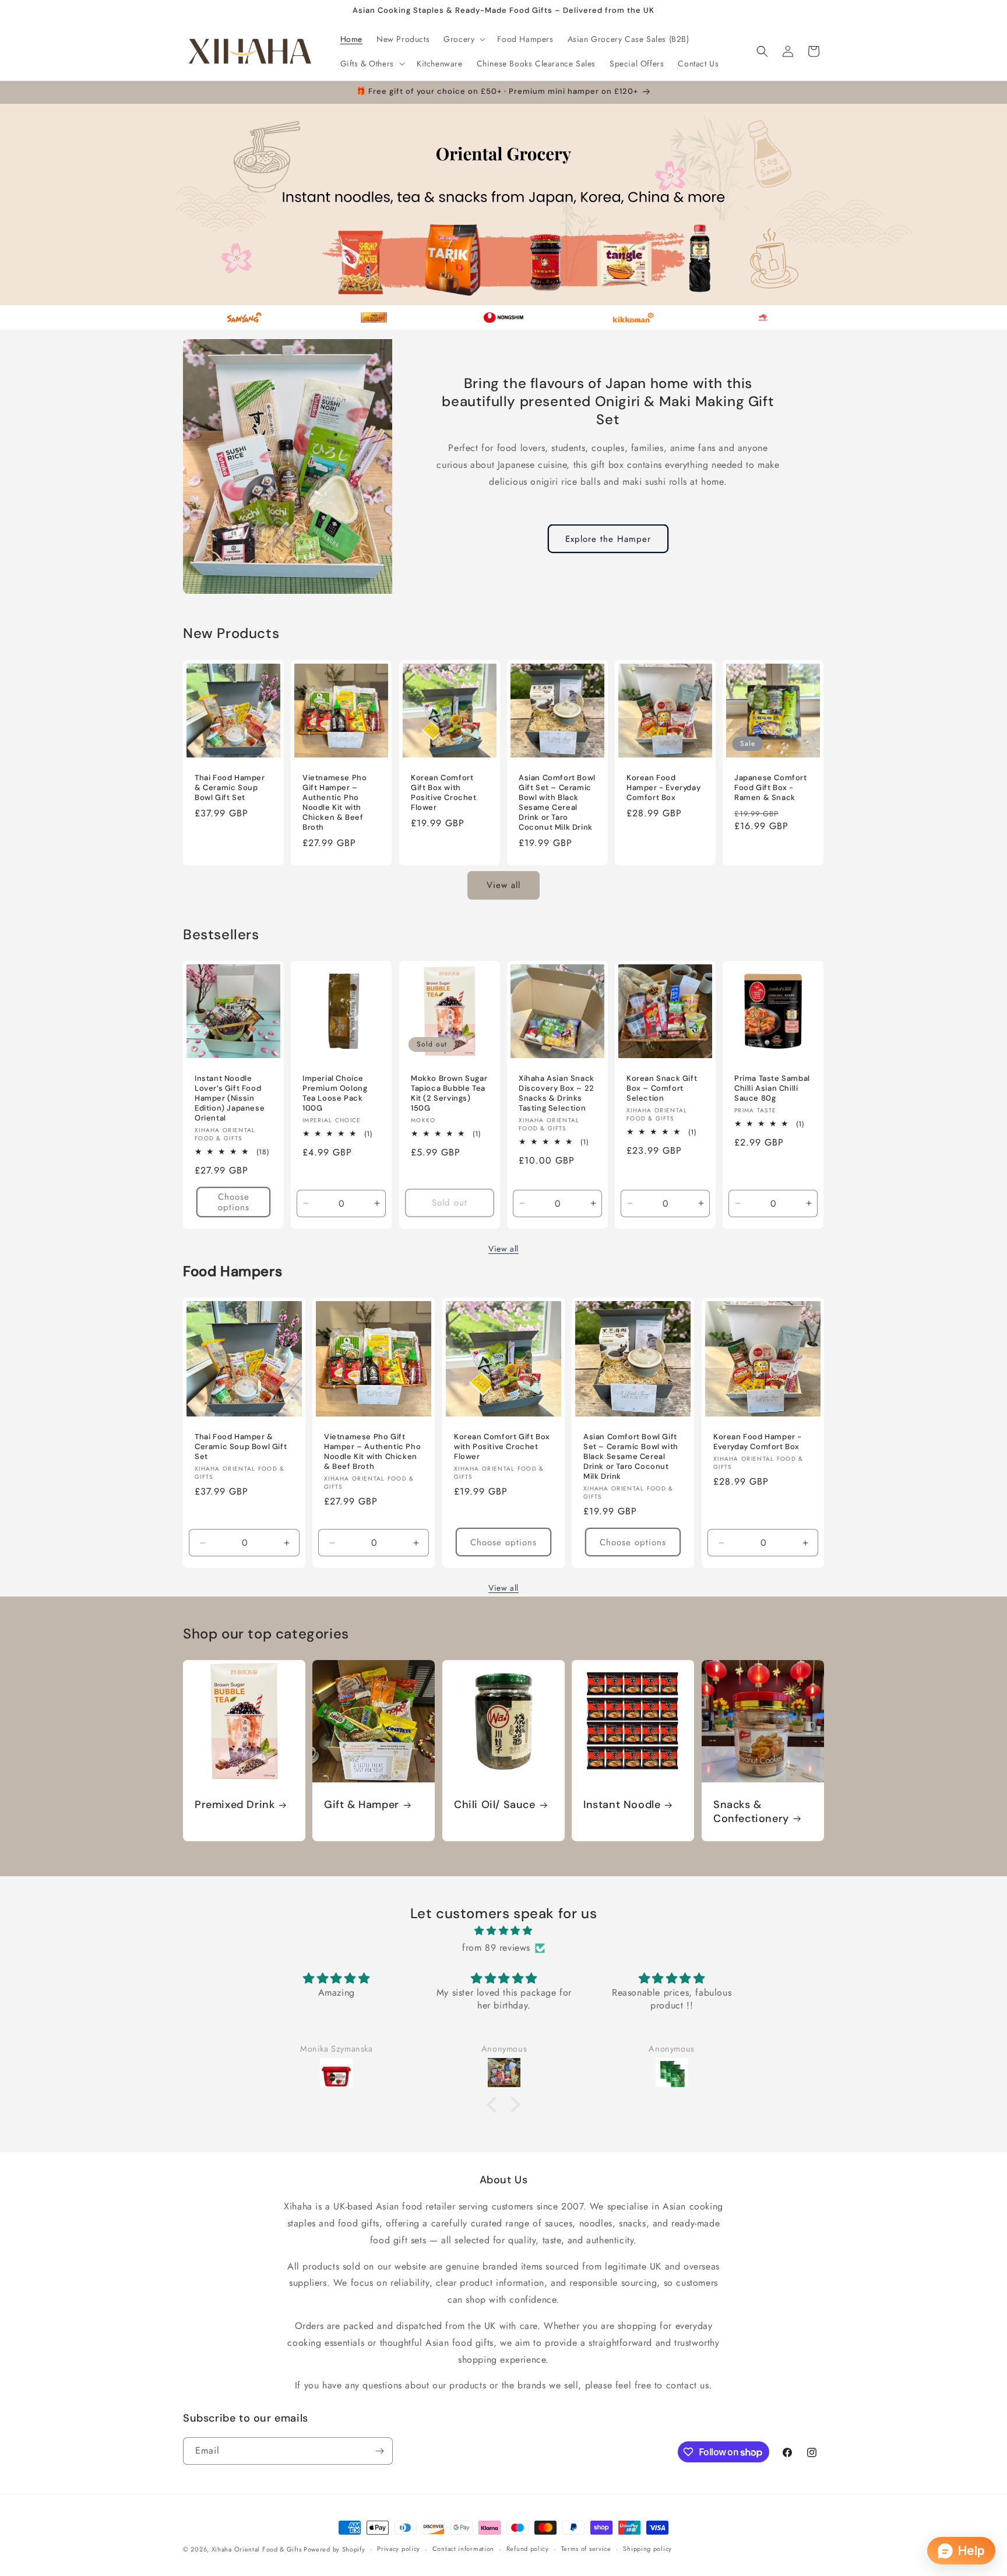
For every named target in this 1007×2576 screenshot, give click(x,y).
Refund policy (528, 2549)
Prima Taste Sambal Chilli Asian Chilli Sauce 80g (772, 1088)
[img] (503, 1931)
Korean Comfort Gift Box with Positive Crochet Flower (444, 793)
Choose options (234, 1202)
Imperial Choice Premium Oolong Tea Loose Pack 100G (335, 1093)
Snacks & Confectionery (751, 1812)
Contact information (463, 2549)
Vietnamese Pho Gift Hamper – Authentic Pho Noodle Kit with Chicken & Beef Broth (335, 802)
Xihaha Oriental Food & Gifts (258, 2549)
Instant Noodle (622, 1805)
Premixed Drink (235, 1805)
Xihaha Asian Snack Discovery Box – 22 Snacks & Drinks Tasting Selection (557, 1093)
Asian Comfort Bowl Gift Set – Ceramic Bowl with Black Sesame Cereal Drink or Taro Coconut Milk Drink (557, 802)
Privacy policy (399, 2549)
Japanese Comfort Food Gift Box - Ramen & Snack (771, 788)
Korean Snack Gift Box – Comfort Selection (662, 1088)
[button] (463, 39)
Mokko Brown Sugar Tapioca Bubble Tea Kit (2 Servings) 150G (449, 1093)
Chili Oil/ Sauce (495, 1805)
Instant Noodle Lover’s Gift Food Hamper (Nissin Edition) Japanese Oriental (230, 1098)
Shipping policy (647, 2549)
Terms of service (586, 2549)
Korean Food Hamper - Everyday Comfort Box (663, 788)
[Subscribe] (379, 2451)
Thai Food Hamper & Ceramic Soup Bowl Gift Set (230, 788)
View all (503, 885)
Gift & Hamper (362, 1805)
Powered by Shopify (335, 2549)
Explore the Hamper (608, 539)
